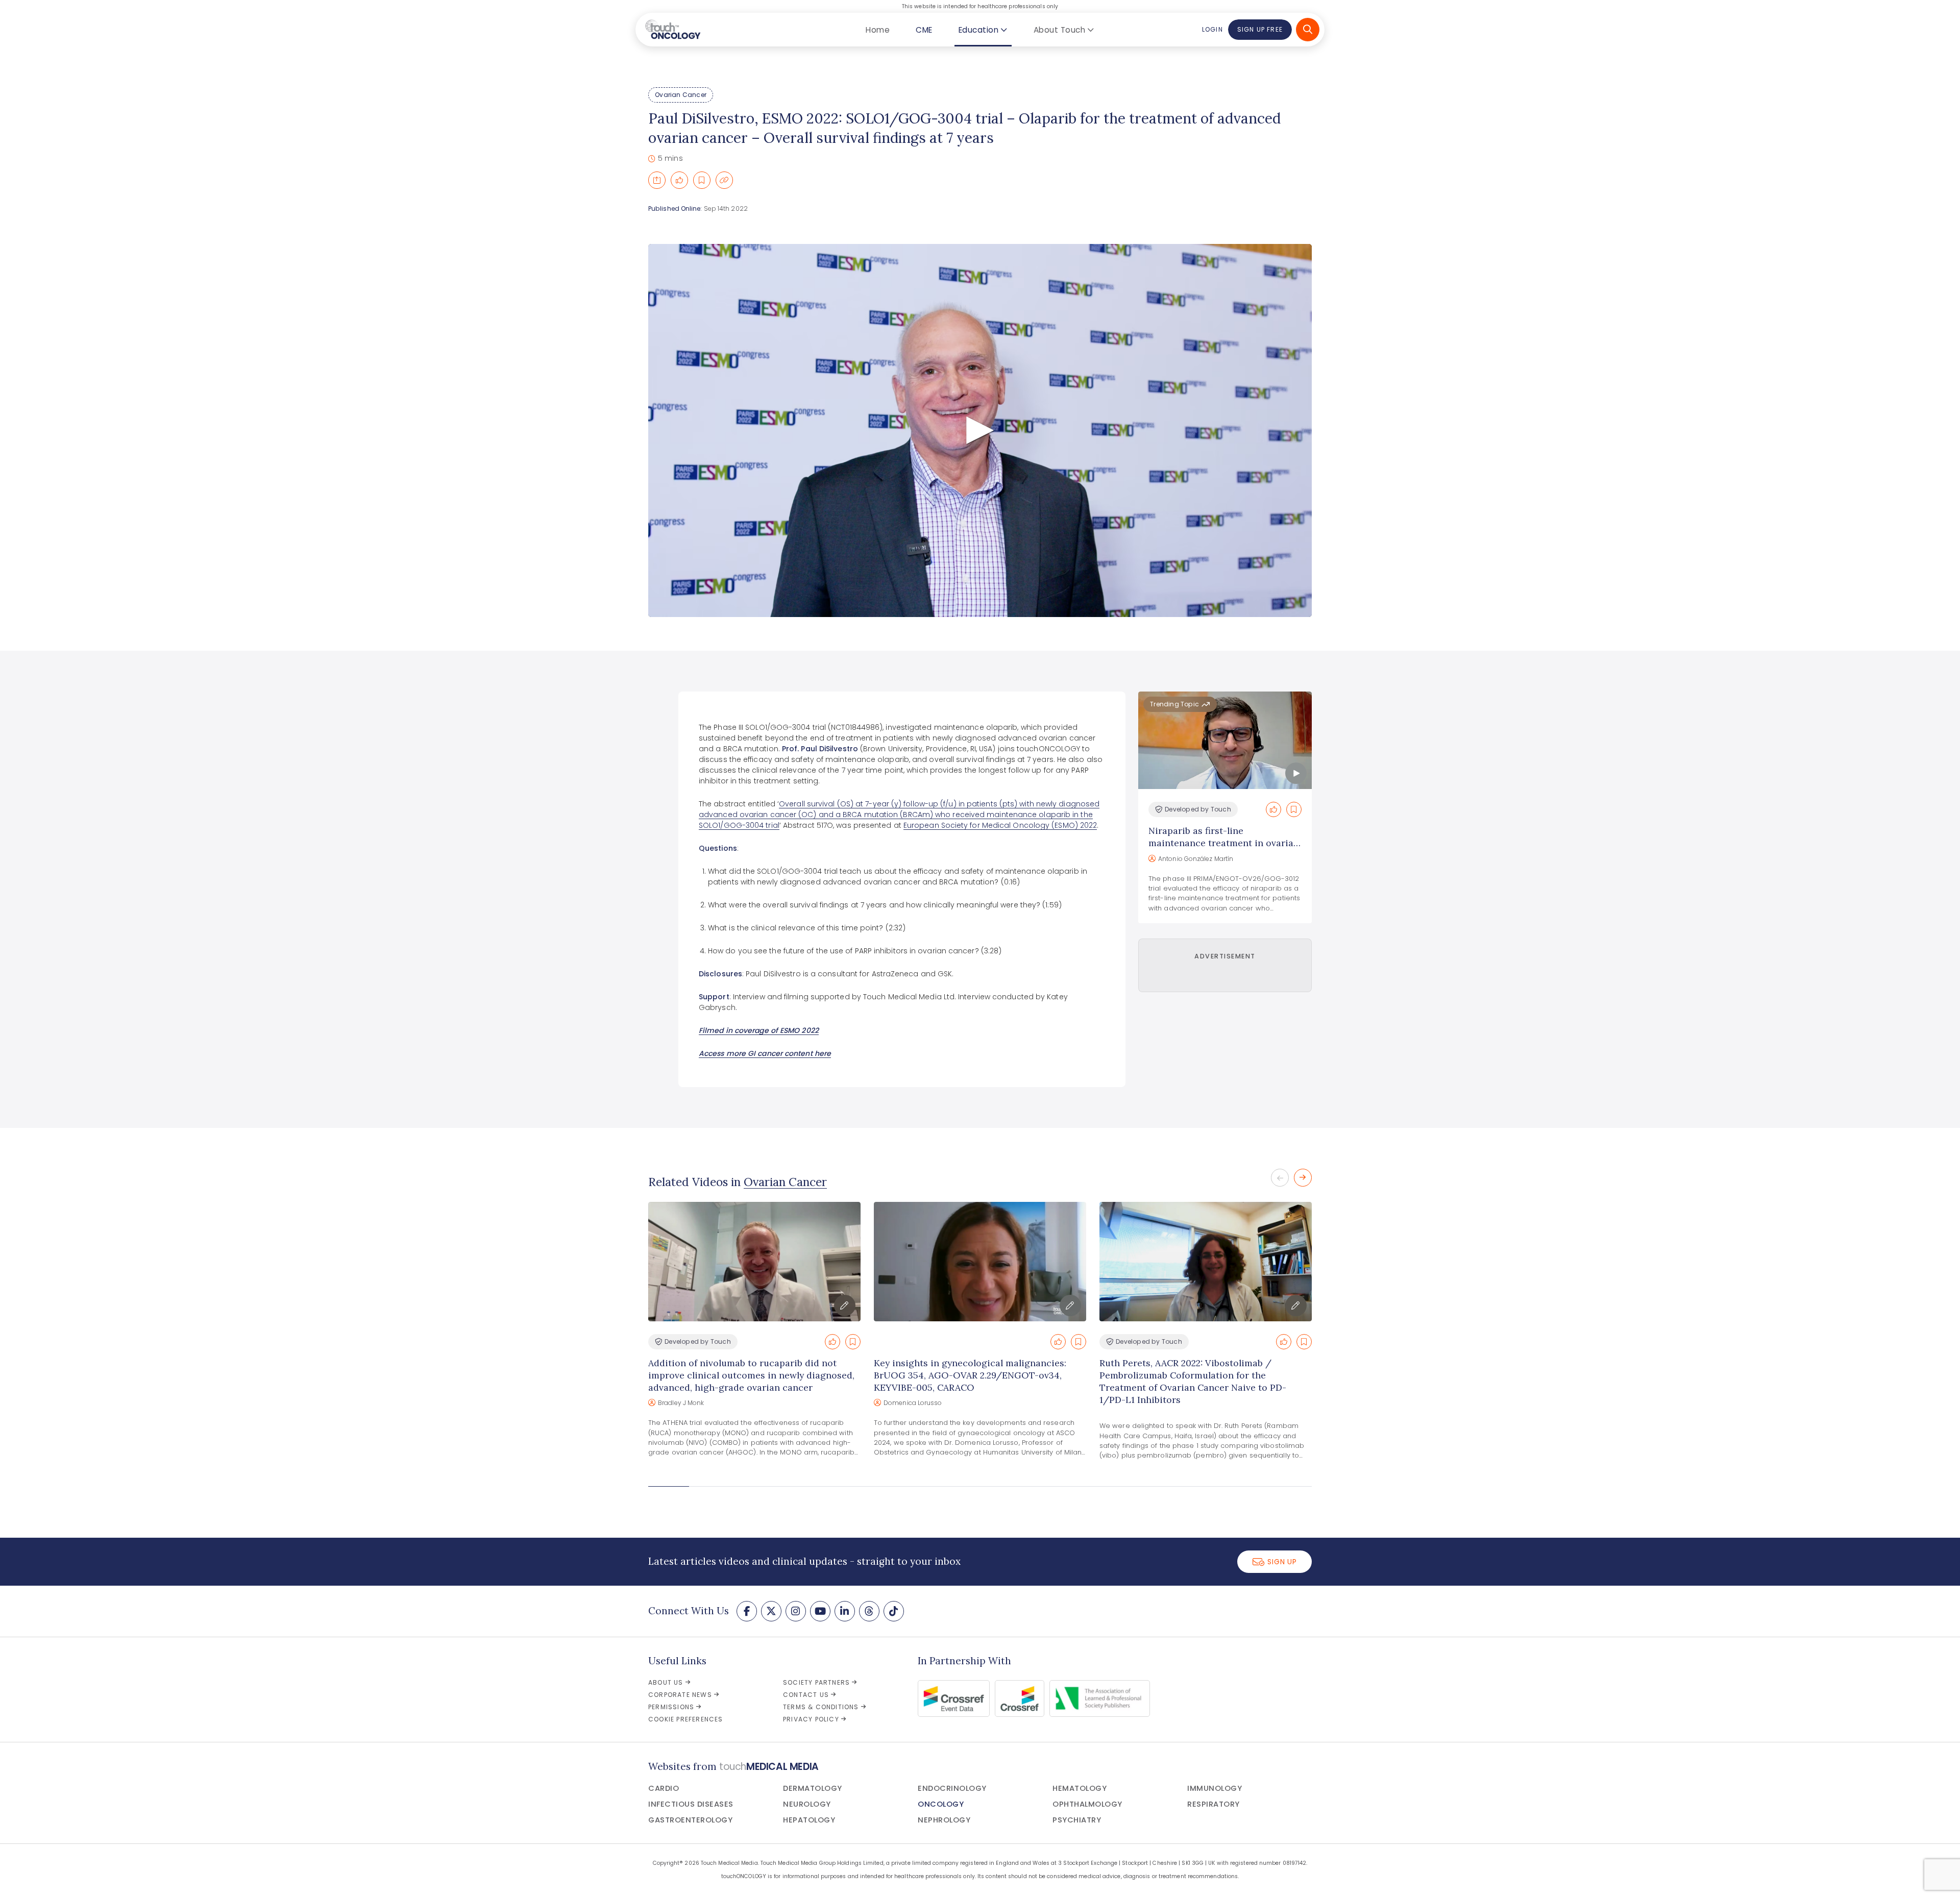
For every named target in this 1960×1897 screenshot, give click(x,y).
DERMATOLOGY (813, 1788)
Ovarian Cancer (681, 95)
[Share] (657, 180)
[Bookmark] (702, 180)
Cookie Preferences (686, 1719)
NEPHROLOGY (944, 1820)
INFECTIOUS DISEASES (691, 1804)
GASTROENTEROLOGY (690, 1820)
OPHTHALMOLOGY (1087, 1804)
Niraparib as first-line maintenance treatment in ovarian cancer (1224, 843)
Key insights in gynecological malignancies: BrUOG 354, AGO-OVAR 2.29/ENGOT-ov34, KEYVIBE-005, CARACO (970, 1375)
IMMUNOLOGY (1215, 1788)
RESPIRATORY (1214, 1804)
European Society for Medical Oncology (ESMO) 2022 (1000, 825)
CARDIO (664, 1788)
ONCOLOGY (941, 1804)
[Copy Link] (724, 180)
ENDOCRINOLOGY (952, 1788)
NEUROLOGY (807, 1804)
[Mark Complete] (679, 180)
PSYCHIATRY (1077, 1820)
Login (1212, 29)
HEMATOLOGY (1080, 1788)
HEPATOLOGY (809, 1820)
